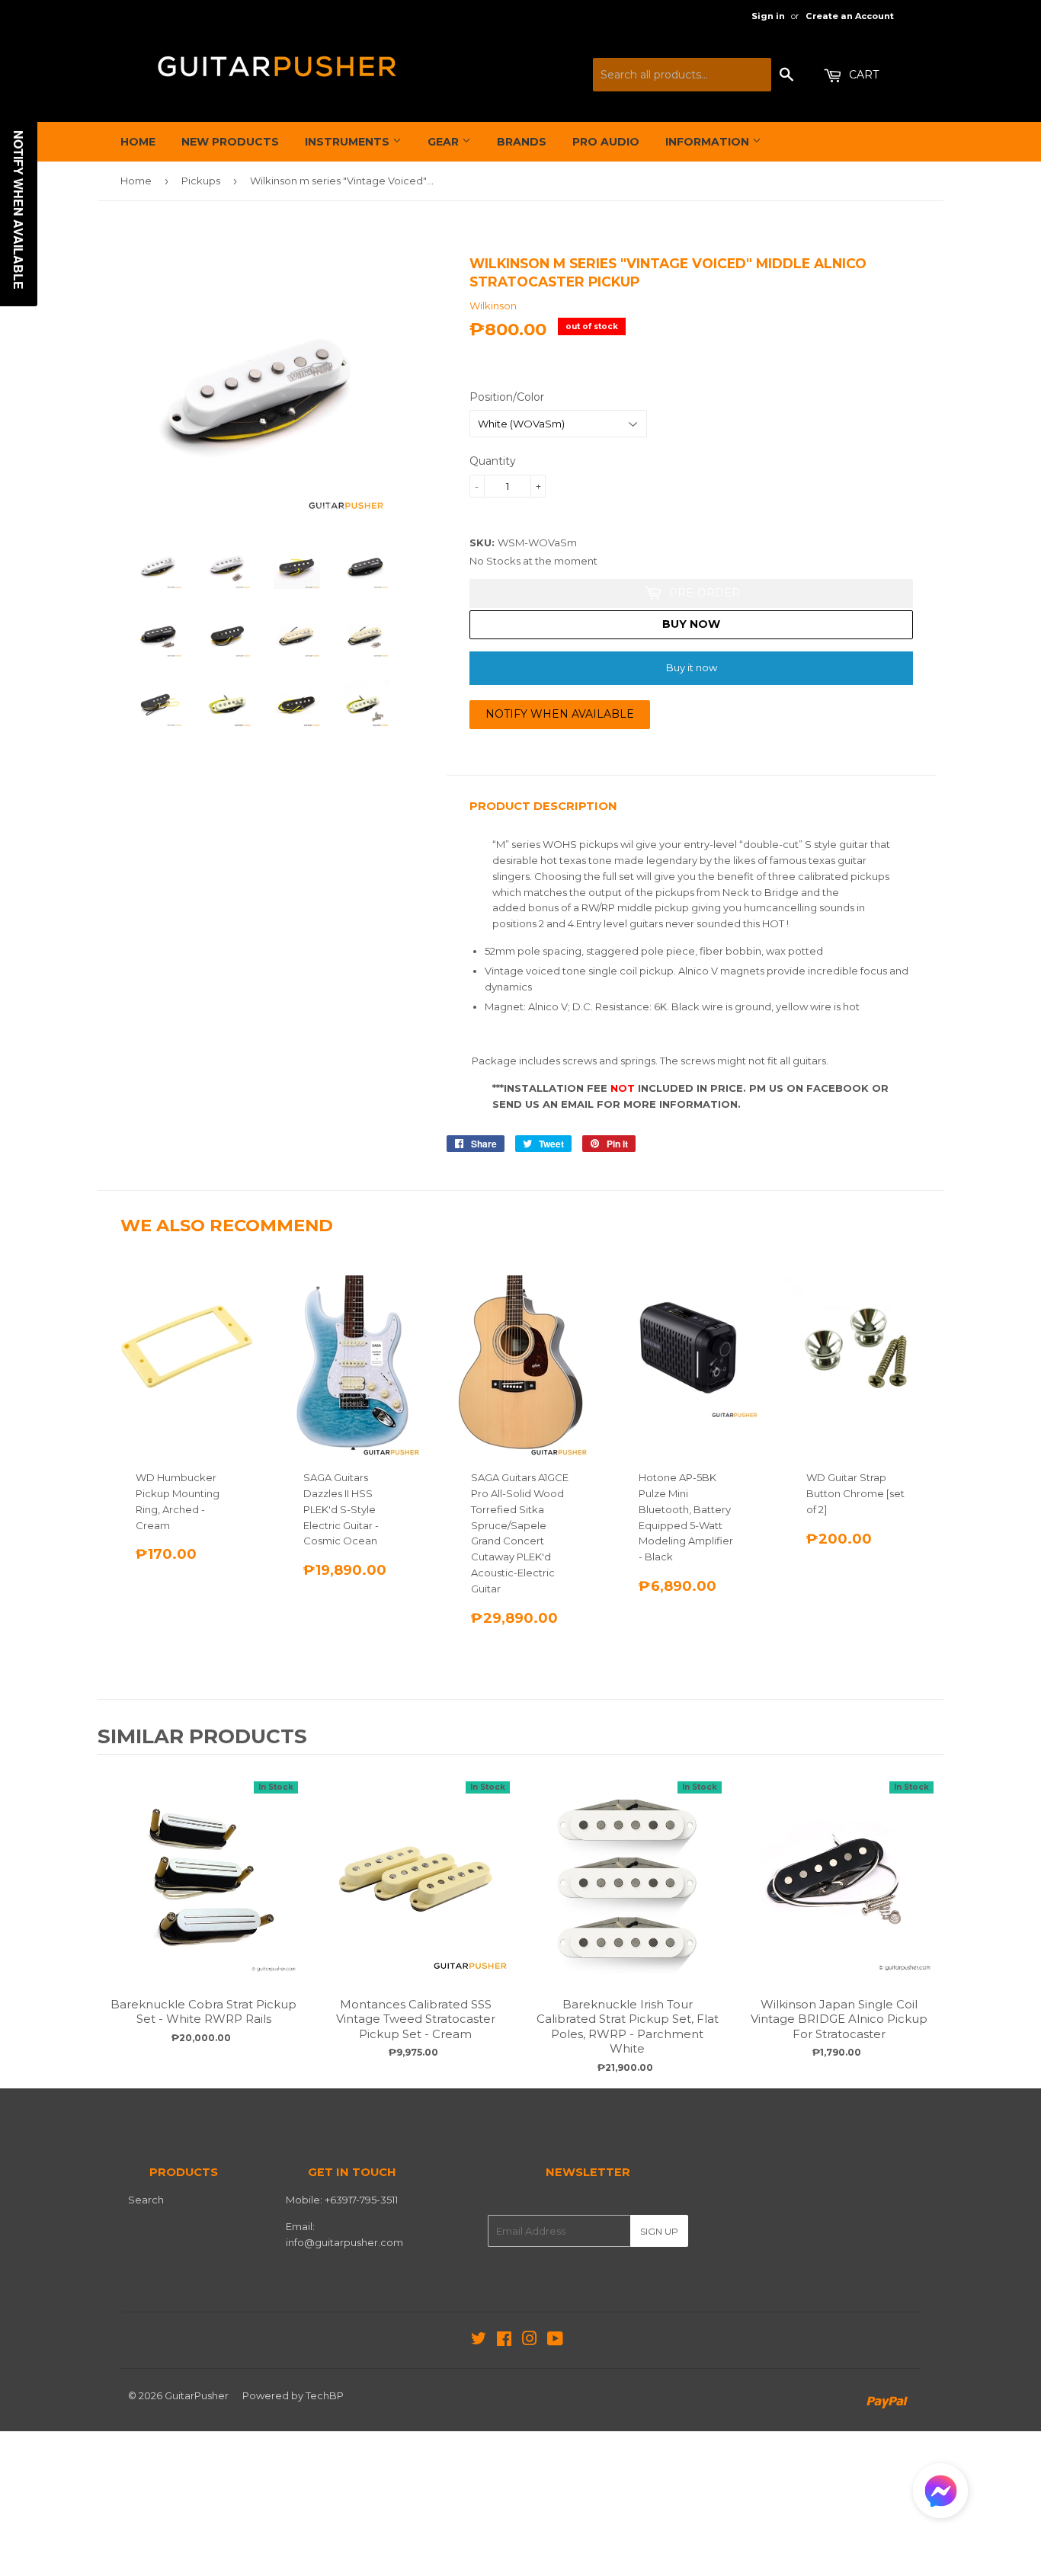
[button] (940, 2494)
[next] (928, 1919)
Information (709, 142)
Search (146, 2200)
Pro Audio (606, 142)
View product (203, 1894)
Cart (862, 75)
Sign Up (659, 2231)
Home (138, 142)
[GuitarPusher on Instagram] (530, 2341)
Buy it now (692, 667)
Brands (522, 142)
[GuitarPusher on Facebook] (504, 2341)
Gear (445, 142)
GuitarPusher (197, 2395)
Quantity (493, 461)
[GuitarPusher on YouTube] (555, 2341)
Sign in (768, 16)
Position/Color (507, 397)
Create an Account (850, 16)
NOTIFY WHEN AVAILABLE (560, 714)
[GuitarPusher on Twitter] (479, 2341)
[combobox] (682, 75)
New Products (230, 142)
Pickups (201, 181)
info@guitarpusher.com (344, 2242)
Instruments (349, 142)
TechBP (325, 2395)
